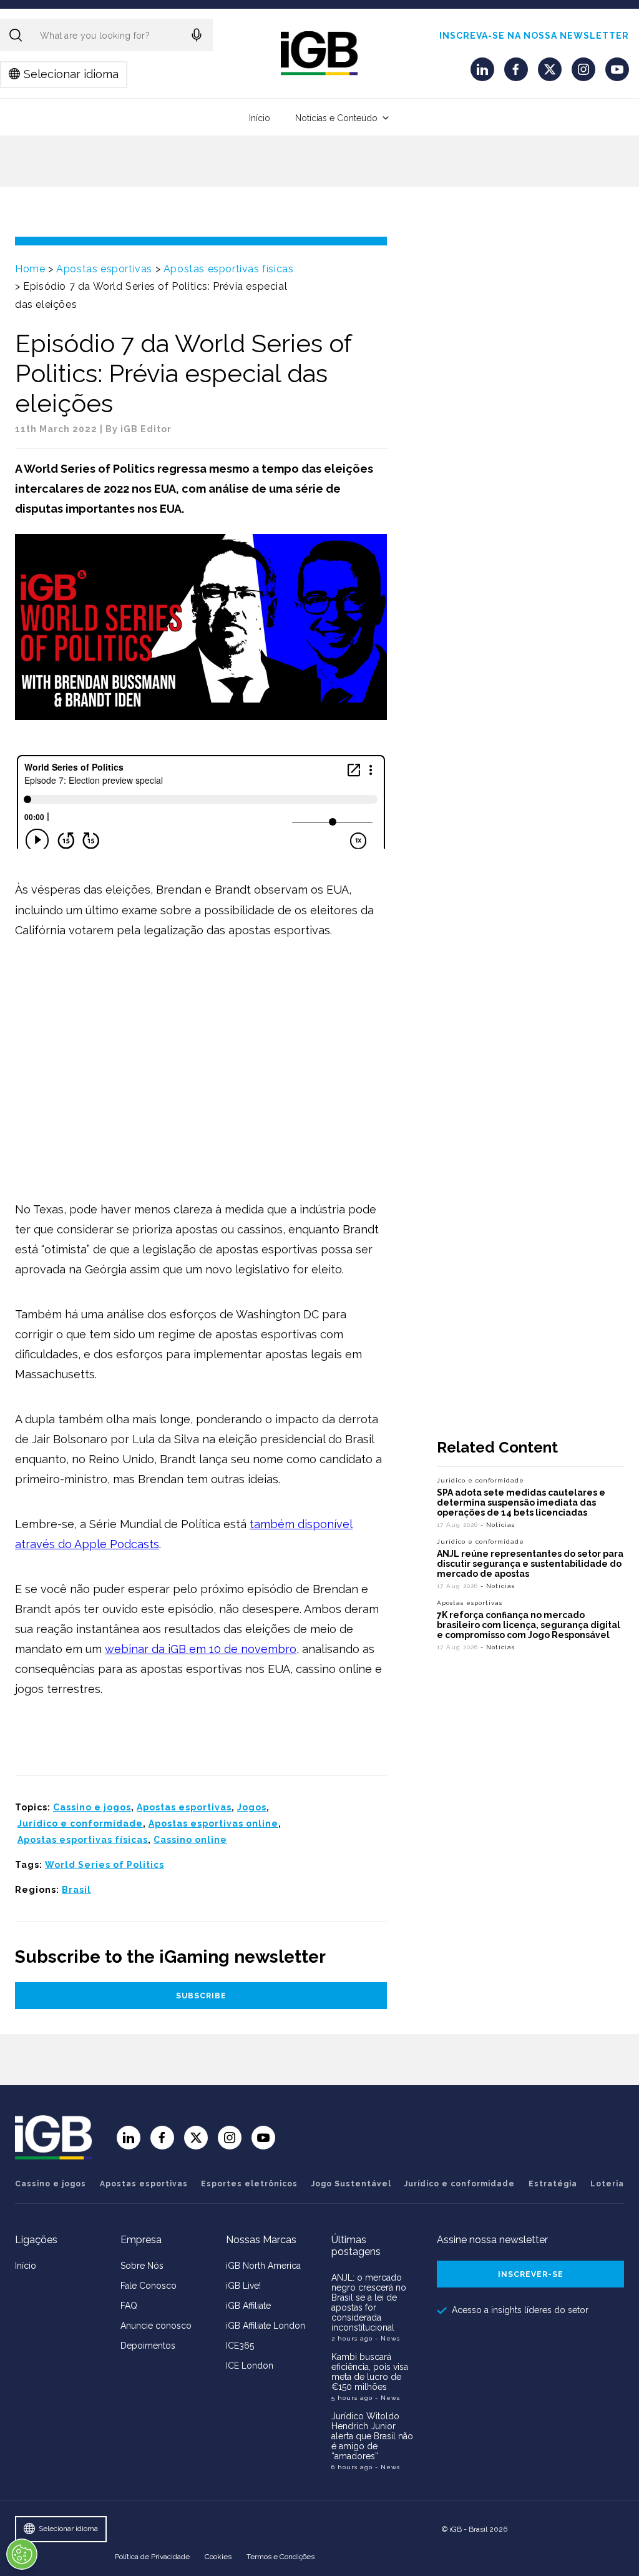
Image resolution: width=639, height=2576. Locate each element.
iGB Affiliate (248, 2306)
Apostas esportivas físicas (229, 269)
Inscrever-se (531, 2274)
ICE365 (240, 2346)
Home (30, 269)
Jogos (252, 1807)
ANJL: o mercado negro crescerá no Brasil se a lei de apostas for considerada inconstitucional (369, 2302)
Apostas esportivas (104, 269)
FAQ (129, 2306)
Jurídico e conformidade (80, 1823)
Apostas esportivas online (213, 1823)
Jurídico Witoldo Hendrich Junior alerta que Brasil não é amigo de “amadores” (372, 2436)
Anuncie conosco (156, 2326)
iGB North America (263, 2266)
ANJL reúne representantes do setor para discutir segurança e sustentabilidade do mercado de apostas (530, 1564)
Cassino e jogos (92, 1807)
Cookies (218, 2557)
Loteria (607, 2184)
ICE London (250, 2366)
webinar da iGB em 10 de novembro (201, 1649)
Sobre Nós (142, 2266)
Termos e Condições (280, 2557)
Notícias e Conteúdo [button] (336, 118)
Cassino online (190, 1840)
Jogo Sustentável (351, 2184)
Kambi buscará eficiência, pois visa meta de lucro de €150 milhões (370, 2372)
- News (388, 2338)
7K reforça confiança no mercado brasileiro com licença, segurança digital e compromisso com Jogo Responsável (529, 1625)
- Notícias (498, 1525)
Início (260, 118)
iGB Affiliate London (266, 2326)
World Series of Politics (105, 1865)
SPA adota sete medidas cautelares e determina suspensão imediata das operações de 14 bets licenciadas (521, 1503)
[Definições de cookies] (22, 2554)
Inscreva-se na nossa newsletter (534, 36)
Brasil (76, 1890)
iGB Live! (243, 2286)
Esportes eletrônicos (249, 2184)
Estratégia (553, 2184)
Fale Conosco (149, 2286)
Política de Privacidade (152, 2557)
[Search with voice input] (197, 35)
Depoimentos (148, 2346)
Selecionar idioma (71, 74)
